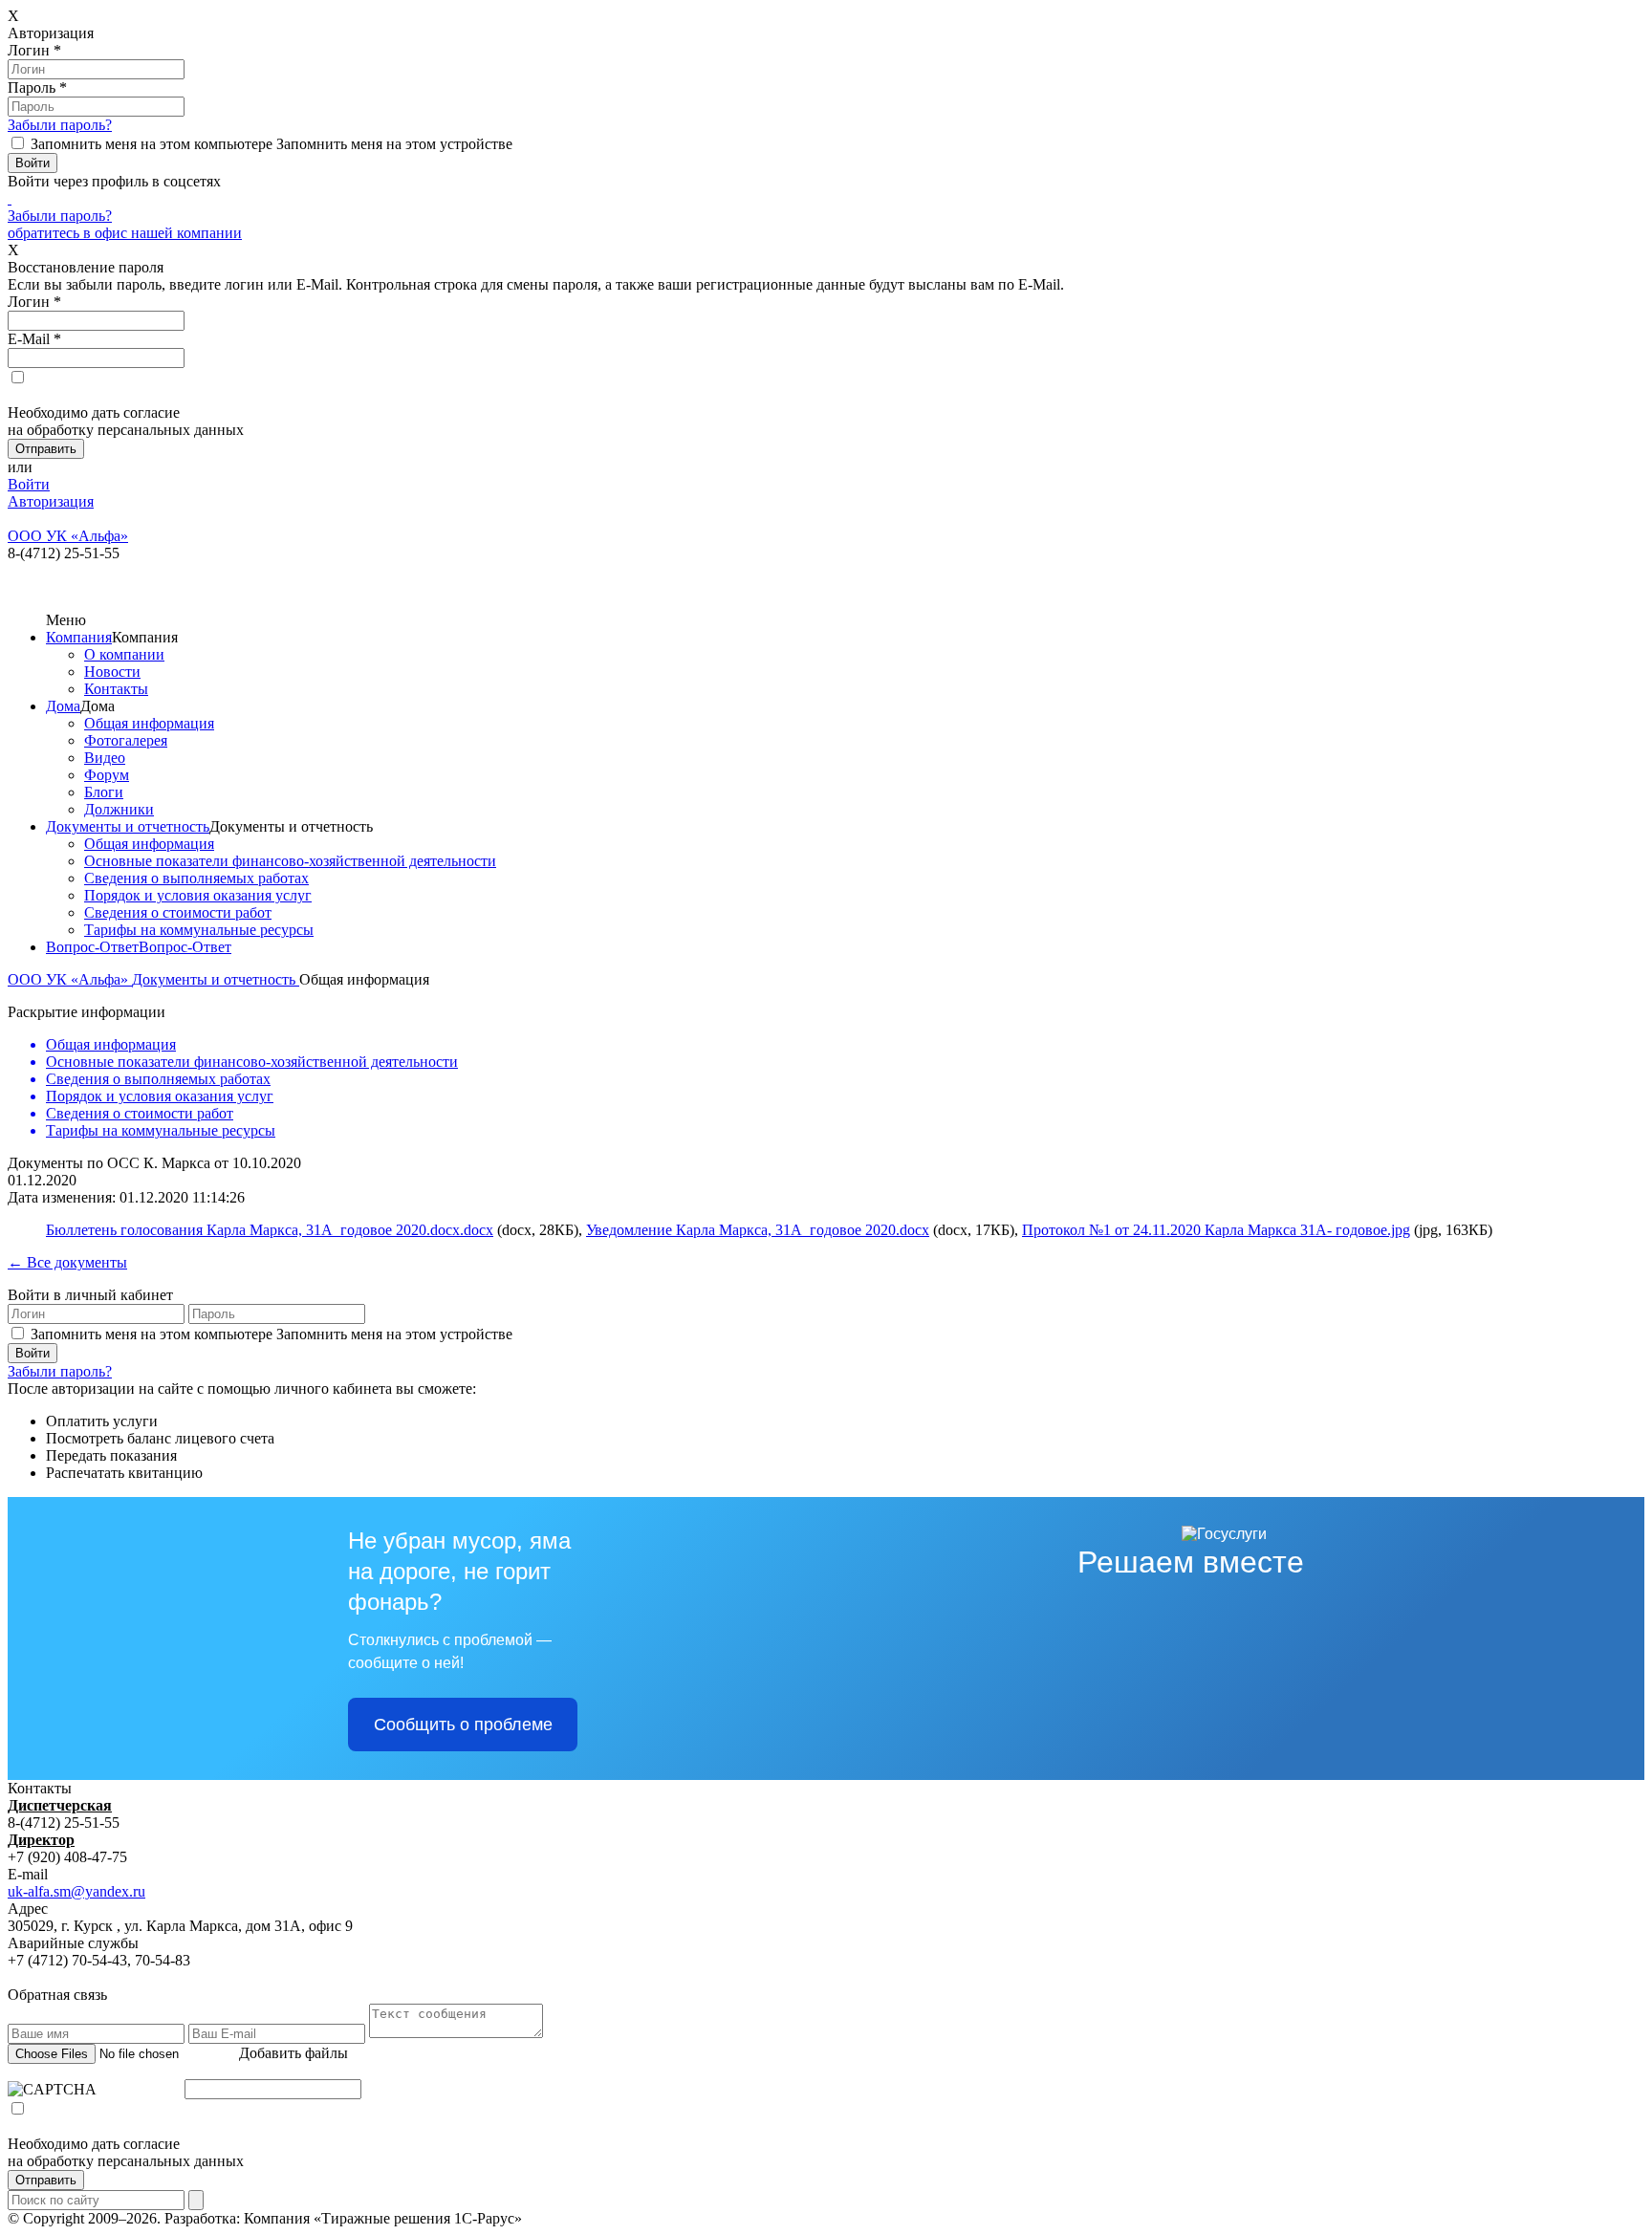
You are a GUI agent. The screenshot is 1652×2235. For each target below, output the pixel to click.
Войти (29, 484)
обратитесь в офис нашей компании (125, 233)
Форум (107, 775)
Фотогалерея (126, 740)
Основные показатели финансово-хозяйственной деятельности (290, 861)
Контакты (116, 689)
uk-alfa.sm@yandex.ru (76, 1891)
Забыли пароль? (60, 125)
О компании (124, 654)
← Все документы (67, 1262)
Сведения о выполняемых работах (196, 878)
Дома (63, 706)
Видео (105, 758)
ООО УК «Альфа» (70, 979)
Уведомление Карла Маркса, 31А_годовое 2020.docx (758, 1230)
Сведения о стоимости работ (178, 912)
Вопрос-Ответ (92, 947)
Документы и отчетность (128, 826)
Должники (119, 809)
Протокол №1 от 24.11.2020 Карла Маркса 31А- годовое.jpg (1216, 1230)
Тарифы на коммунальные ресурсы (199, 930)
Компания (79, 637)
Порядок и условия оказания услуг (198, 895)
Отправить (46, 2180)
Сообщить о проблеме (463, 1725)
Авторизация (51, 501)
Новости (112, 672)
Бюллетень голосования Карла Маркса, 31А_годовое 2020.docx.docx (270, 1230)
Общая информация (149, 723)
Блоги (104, 792)
